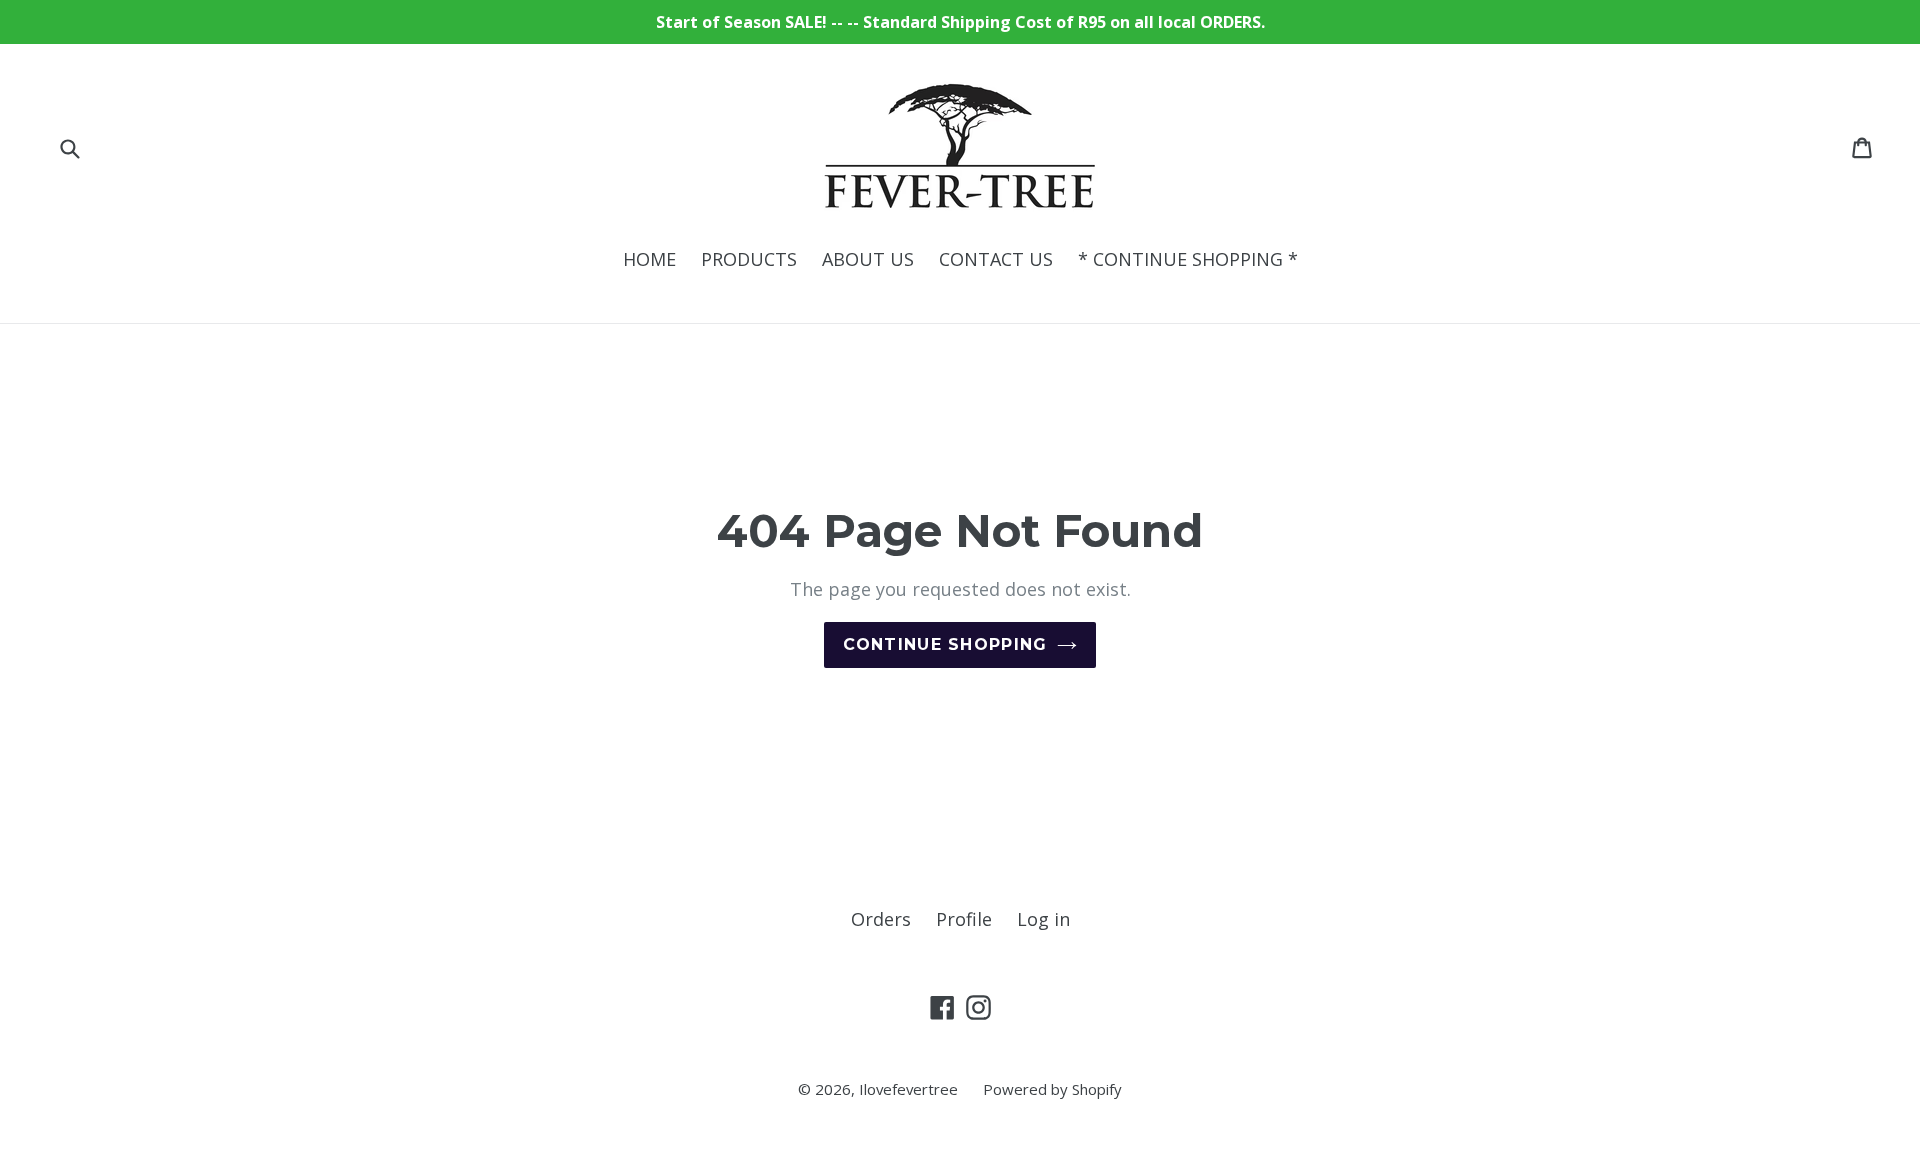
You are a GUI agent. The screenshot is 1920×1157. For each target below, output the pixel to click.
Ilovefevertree (908, 1089)
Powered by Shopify (1052, 1089)
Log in (1043, 919)
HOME (649, 259)
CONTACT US (996, 259)
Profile (964, 919)
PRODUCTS (749, 259)
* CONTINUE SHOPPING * (1188, 259)
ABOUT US (868, 259)
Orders (881, 919)
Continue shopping (945, 644)
